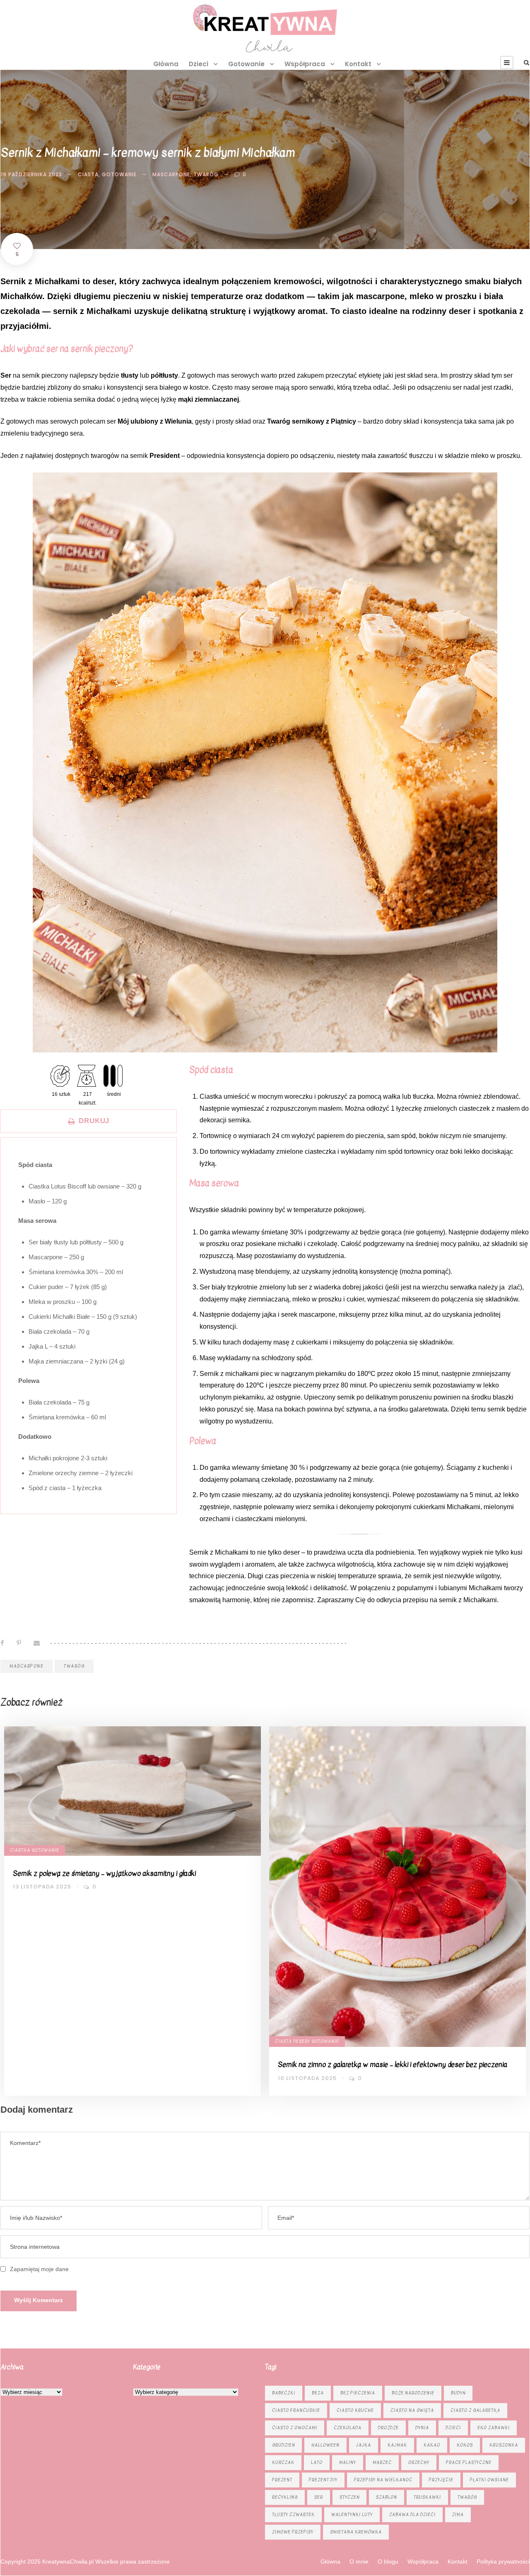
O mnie (359, 2562)
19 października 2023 (31, 174)
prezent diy (323, 2480)
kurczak (283, 2462)
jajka (364, 2445)
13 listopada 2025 (42, 1887)
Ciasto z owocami (295, 2428)
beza (318, 2393)
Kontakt (358, 64)
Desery (302, 2041)
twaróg (206, 174)
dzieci (453, 2428)
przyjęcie (441, 2480)
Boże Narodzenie (413, 2393)
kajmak (397, 2445)
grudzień (283, 2445)
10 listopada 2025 (307, 2078)
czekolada (348, 2428)
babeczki (284, 2393)
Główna (166, 64)
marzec (382, 2462)
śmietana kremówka (356, 2532)
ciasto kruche (355, 2410)
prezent (282, 2480)
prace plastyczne (469, 2462)
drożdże (388, 2428)
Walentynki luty (352, 2515)
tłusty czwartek (293, 2515)
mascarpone (171, 174)
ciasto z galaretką (475, 2410)
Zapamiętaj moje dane (39, 2269)
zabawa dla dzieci (412, 2515)
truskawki (427, 2497)
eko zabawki (494, 2428)
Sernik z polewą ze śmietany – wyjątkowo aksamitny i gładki (104, 1873)
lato (317, 2462)
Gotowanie (246, 64)
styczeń (349, 2497)
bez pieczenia (358, 2393)
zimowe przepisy (293, 2532)
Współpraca (305, 64)
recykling (285, 2497)
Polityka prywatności (503, 2562)
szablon (387, 2497)
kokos (465, 2445)
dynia (422, 2428)
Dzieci (199, 64)
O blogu (388, 2562)
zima (458, 2515)
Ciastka (20, 1850)
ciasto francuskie (296, 2410)
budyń (458, 2393)
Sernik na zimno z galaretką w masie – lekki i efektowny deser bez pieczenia (393, 2064)
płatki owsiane (489, 2480)
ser (319, 2497)
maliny (348, 2462)
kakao (432, 2445)
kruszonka (504, 2445)
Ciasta (88, 174)
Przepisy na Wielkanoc (383, 2480)
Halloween (325, 2445)
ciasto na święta (412, 2410)
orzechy (419, 2462)
